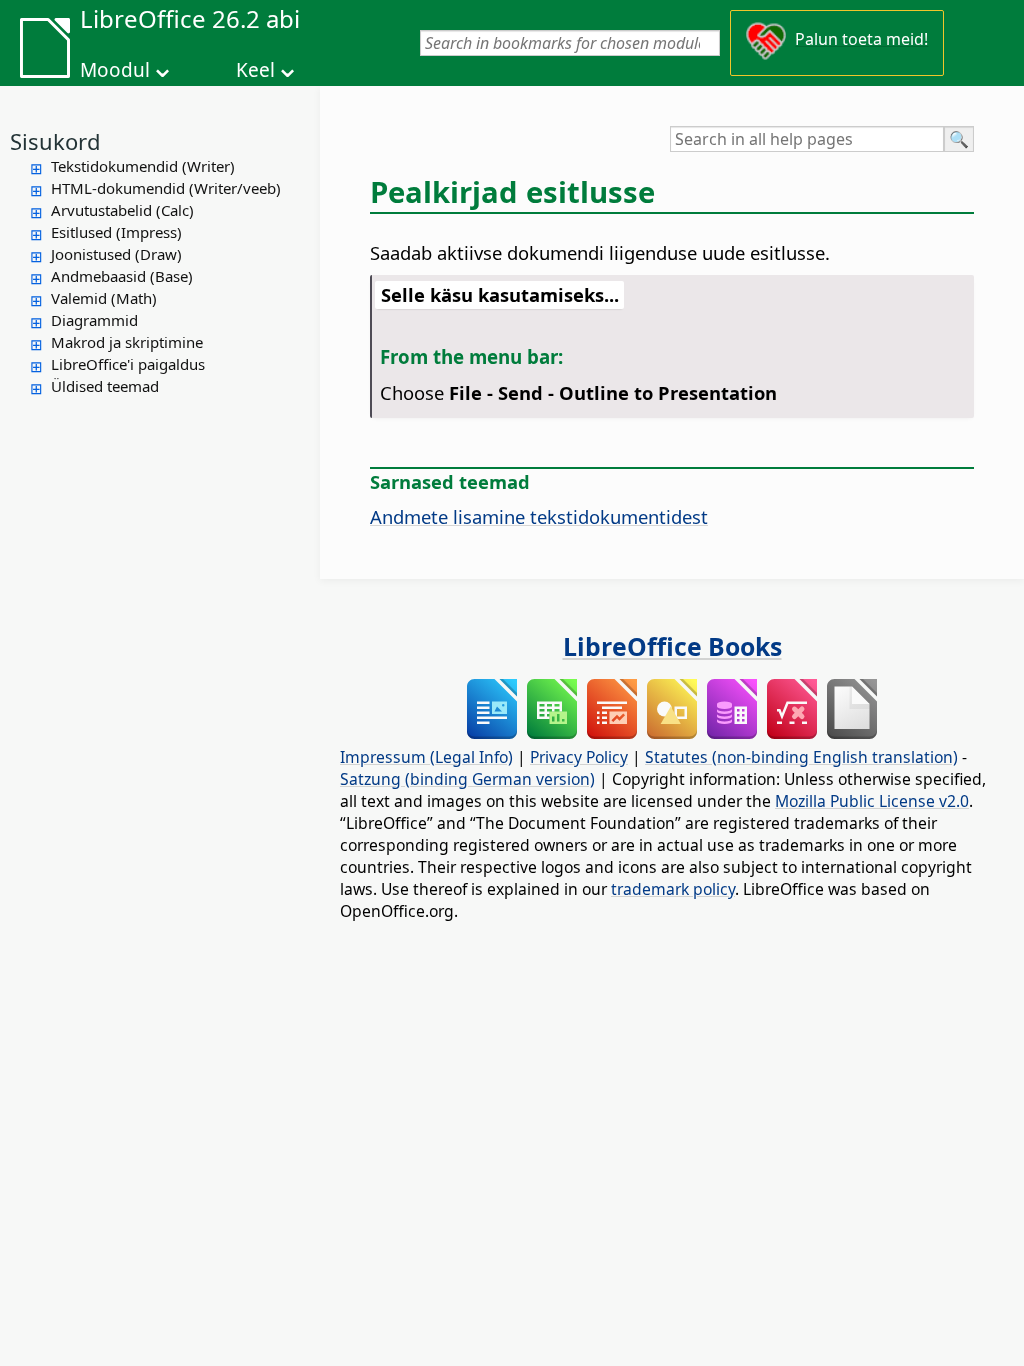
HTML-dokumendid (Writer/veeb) (166, 188)
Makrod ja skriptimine (127, 342)
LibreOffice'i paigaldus (128, 364)
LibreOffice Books (672, 646)
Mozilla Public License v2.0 (872, 801)
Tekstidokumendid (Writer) (143, 166)
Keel (255, 70)
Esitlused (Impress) (116, 232)
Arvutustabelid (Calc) (122, 210)
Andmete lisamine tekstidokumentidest (539, 516)
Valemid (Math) (104, 298)
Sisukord (55, 141)
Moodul (115, 70)
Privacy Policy (579, 757)
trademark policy (673, 889)
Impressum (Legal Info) (426, 757)
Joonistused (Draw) (116, 254)
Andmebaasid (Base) (122, 276)
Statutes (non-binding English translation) (801, 757)
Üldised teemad (105, 386)
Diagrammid (94, 320)
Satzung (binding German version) (467, 779)
